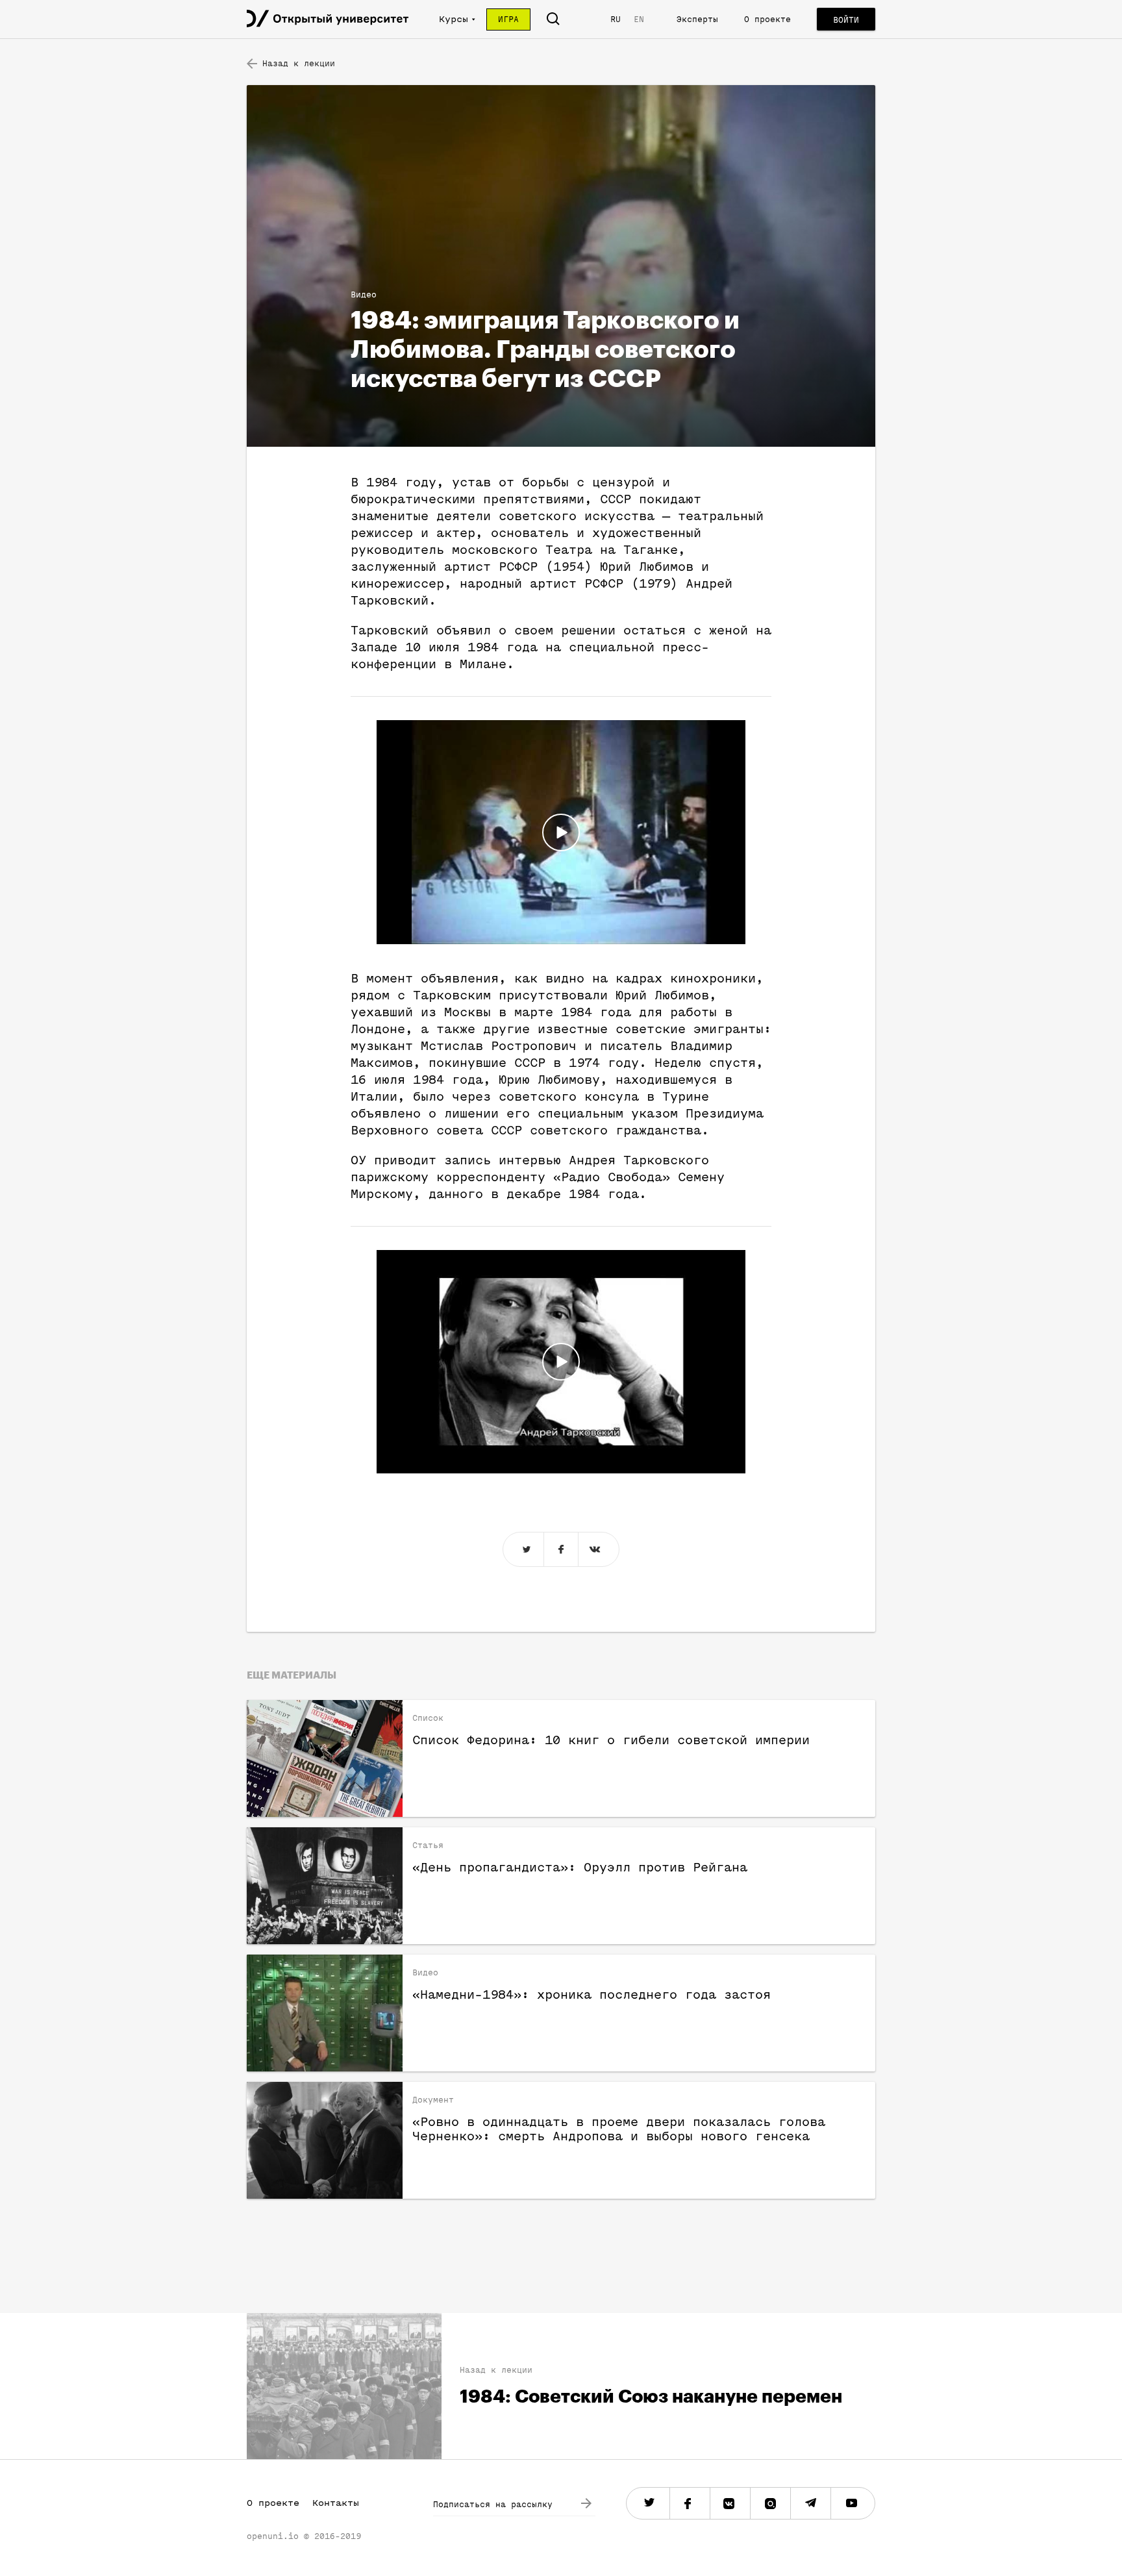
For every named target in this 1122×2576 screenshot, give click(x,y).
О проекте (767, 19)
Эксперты (697, 19)
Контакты (336, 2503)
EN (639, 19)
